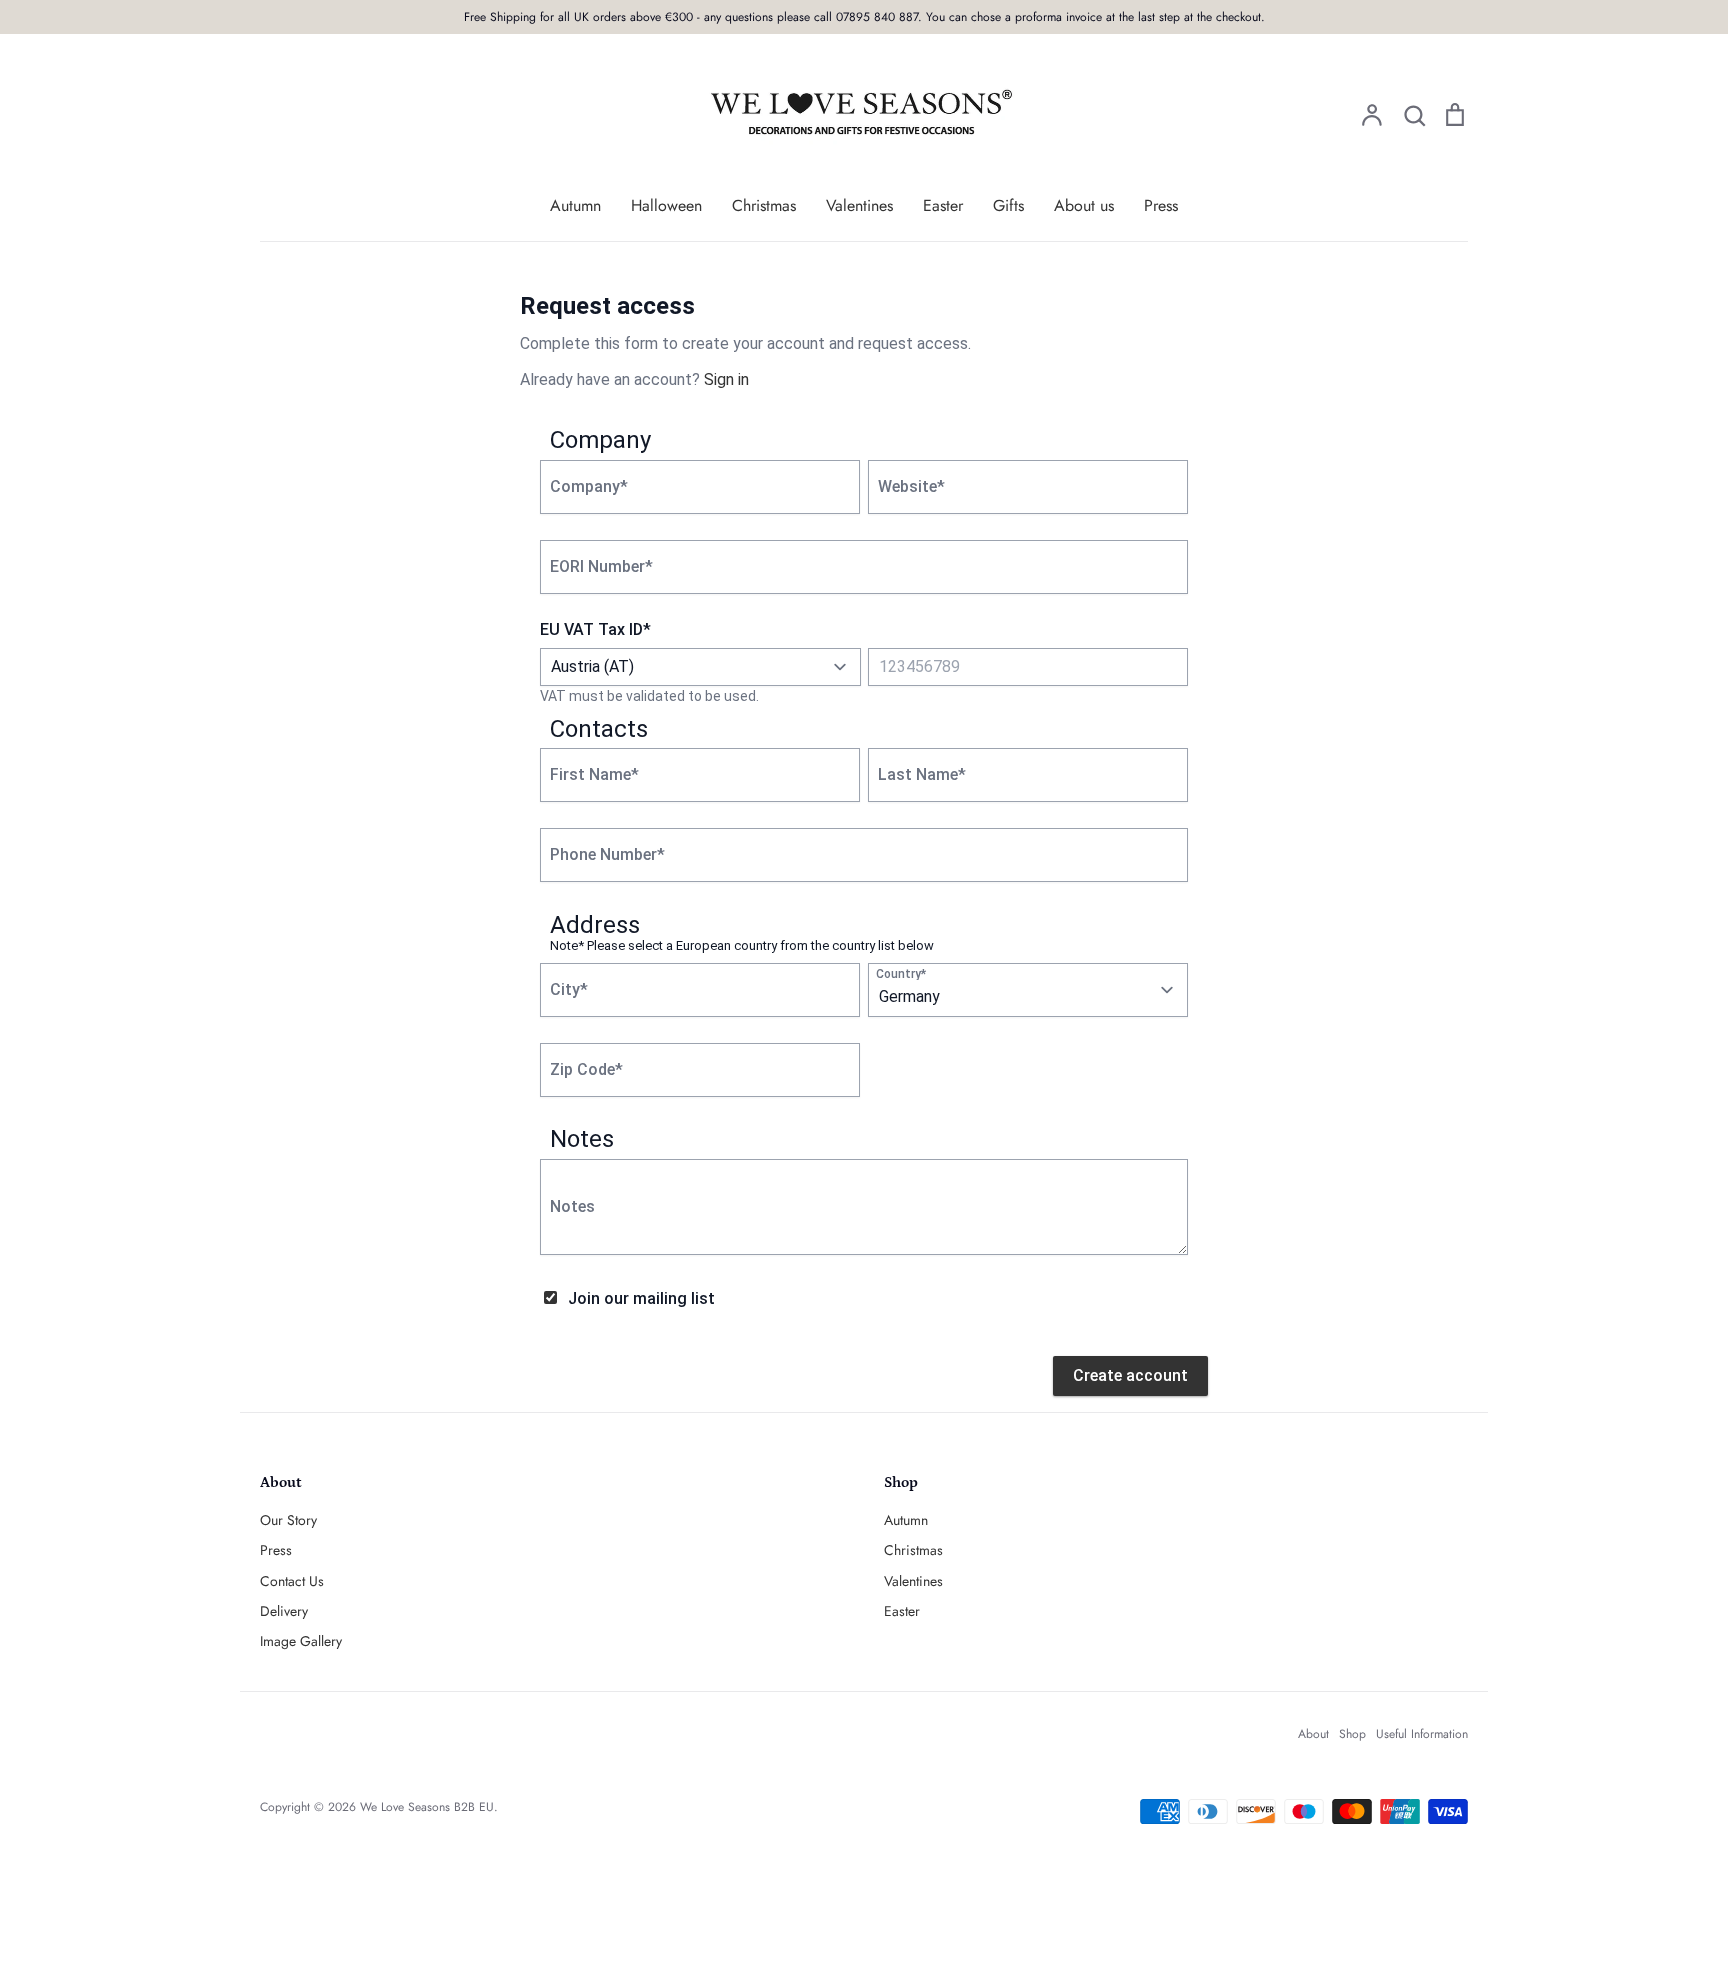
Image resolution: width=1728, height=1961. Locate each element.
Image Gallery (301, 1641)
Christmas (764, 205)
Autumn (575, 205)
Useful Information (1422, 1734)
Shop (1352, 1734)
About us (1084, 205)
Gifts (1008, 205)
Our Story (288, 1520)
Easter (943, 205)
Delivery (284, 1611)
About (1313, 1734)
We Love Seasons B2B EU (427, 1807)
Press (1161, 205)
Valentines (859, 205)
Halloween (666, 205)
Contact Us (292, 1581)
